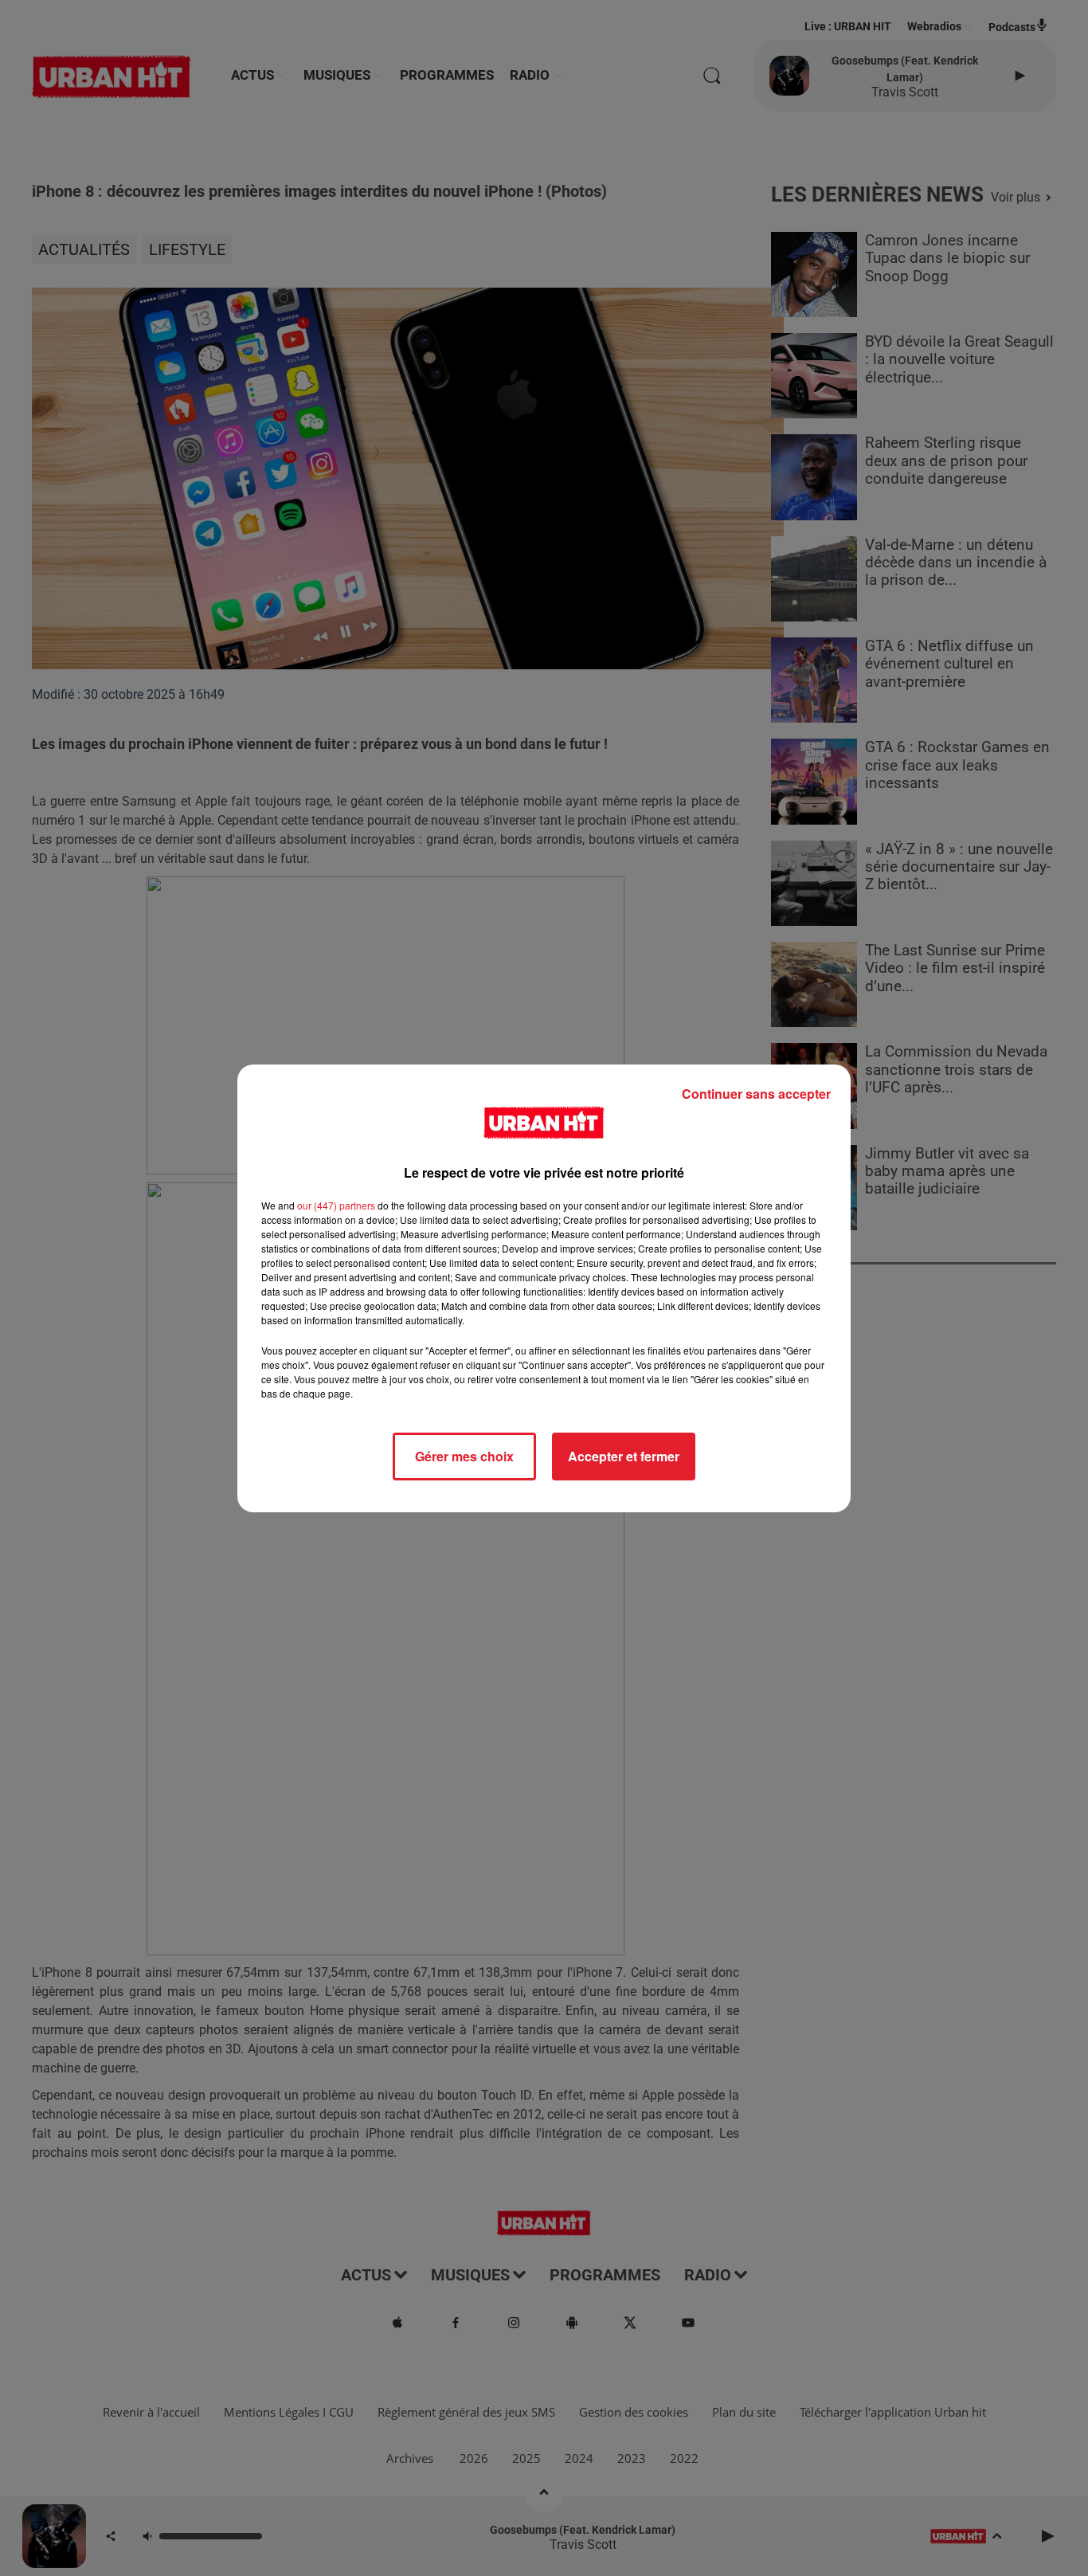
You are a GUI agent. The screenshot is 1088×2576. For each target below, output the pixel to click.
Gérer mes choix (464, 1456)
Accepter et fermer (624, 1456)
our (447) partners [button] (336, 1205)
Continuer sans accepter (756, 1094)
